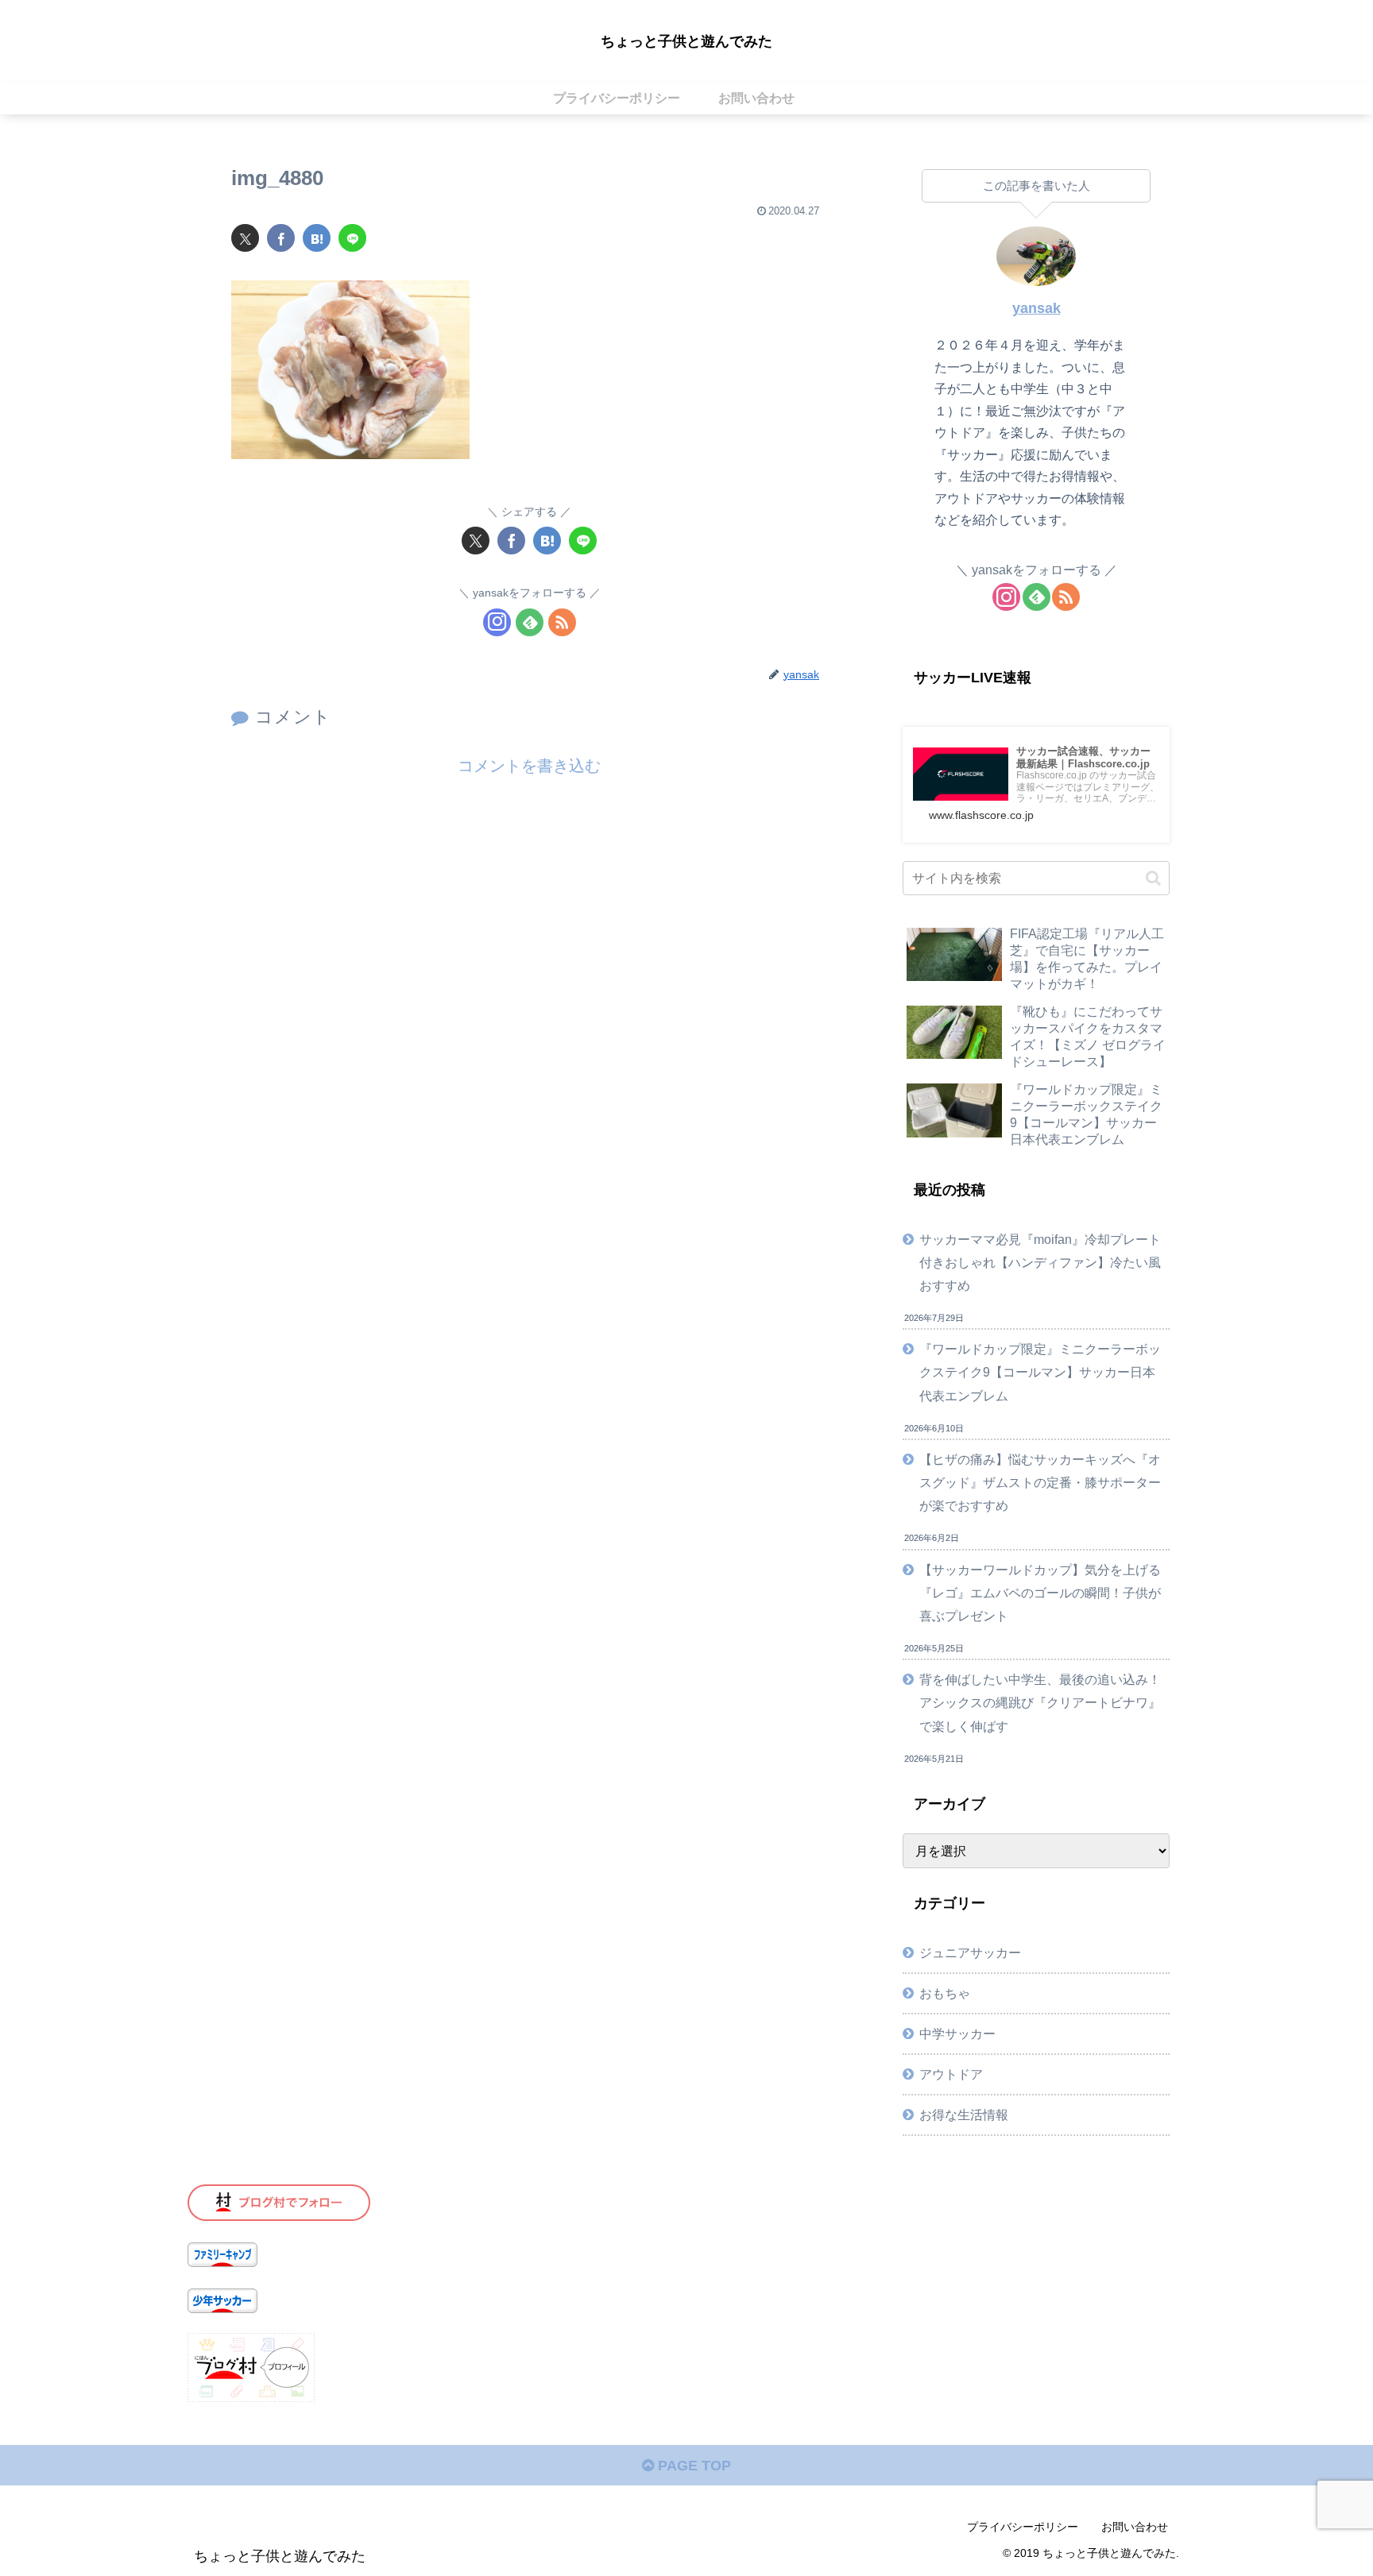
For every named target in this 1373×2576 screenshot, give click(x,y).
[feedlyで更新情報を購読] (530, 622)
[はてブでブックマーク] (317, 238)
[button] (1153, 878)
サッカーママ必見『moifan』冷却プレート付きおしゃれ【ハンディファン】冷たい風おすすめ (1040, 1262)
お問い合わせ (1135, 2527)
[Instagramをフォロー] (497, 622)
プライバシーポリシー (1023, 2527)
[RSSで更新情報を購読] (562, 622)
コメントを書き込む (529, 766)
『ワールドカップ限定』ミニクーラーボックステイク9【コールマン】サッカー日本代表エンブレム (1040, 1372)
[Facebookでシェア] (281, 238)
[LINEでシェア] (352, 238)
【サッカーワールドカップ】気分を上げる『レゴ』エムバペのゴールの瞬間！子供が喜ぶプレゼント (1040, 1593)
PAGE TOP (692, 2466)
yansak (1037, 308)
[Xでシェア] (245, 238)
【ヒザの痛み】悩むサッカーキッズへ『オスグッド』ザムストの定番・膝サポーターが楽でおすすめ (1040, 1482)
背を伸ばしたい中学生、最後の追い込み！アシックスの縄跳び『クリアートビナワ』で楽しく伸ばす (1040, 1702)
